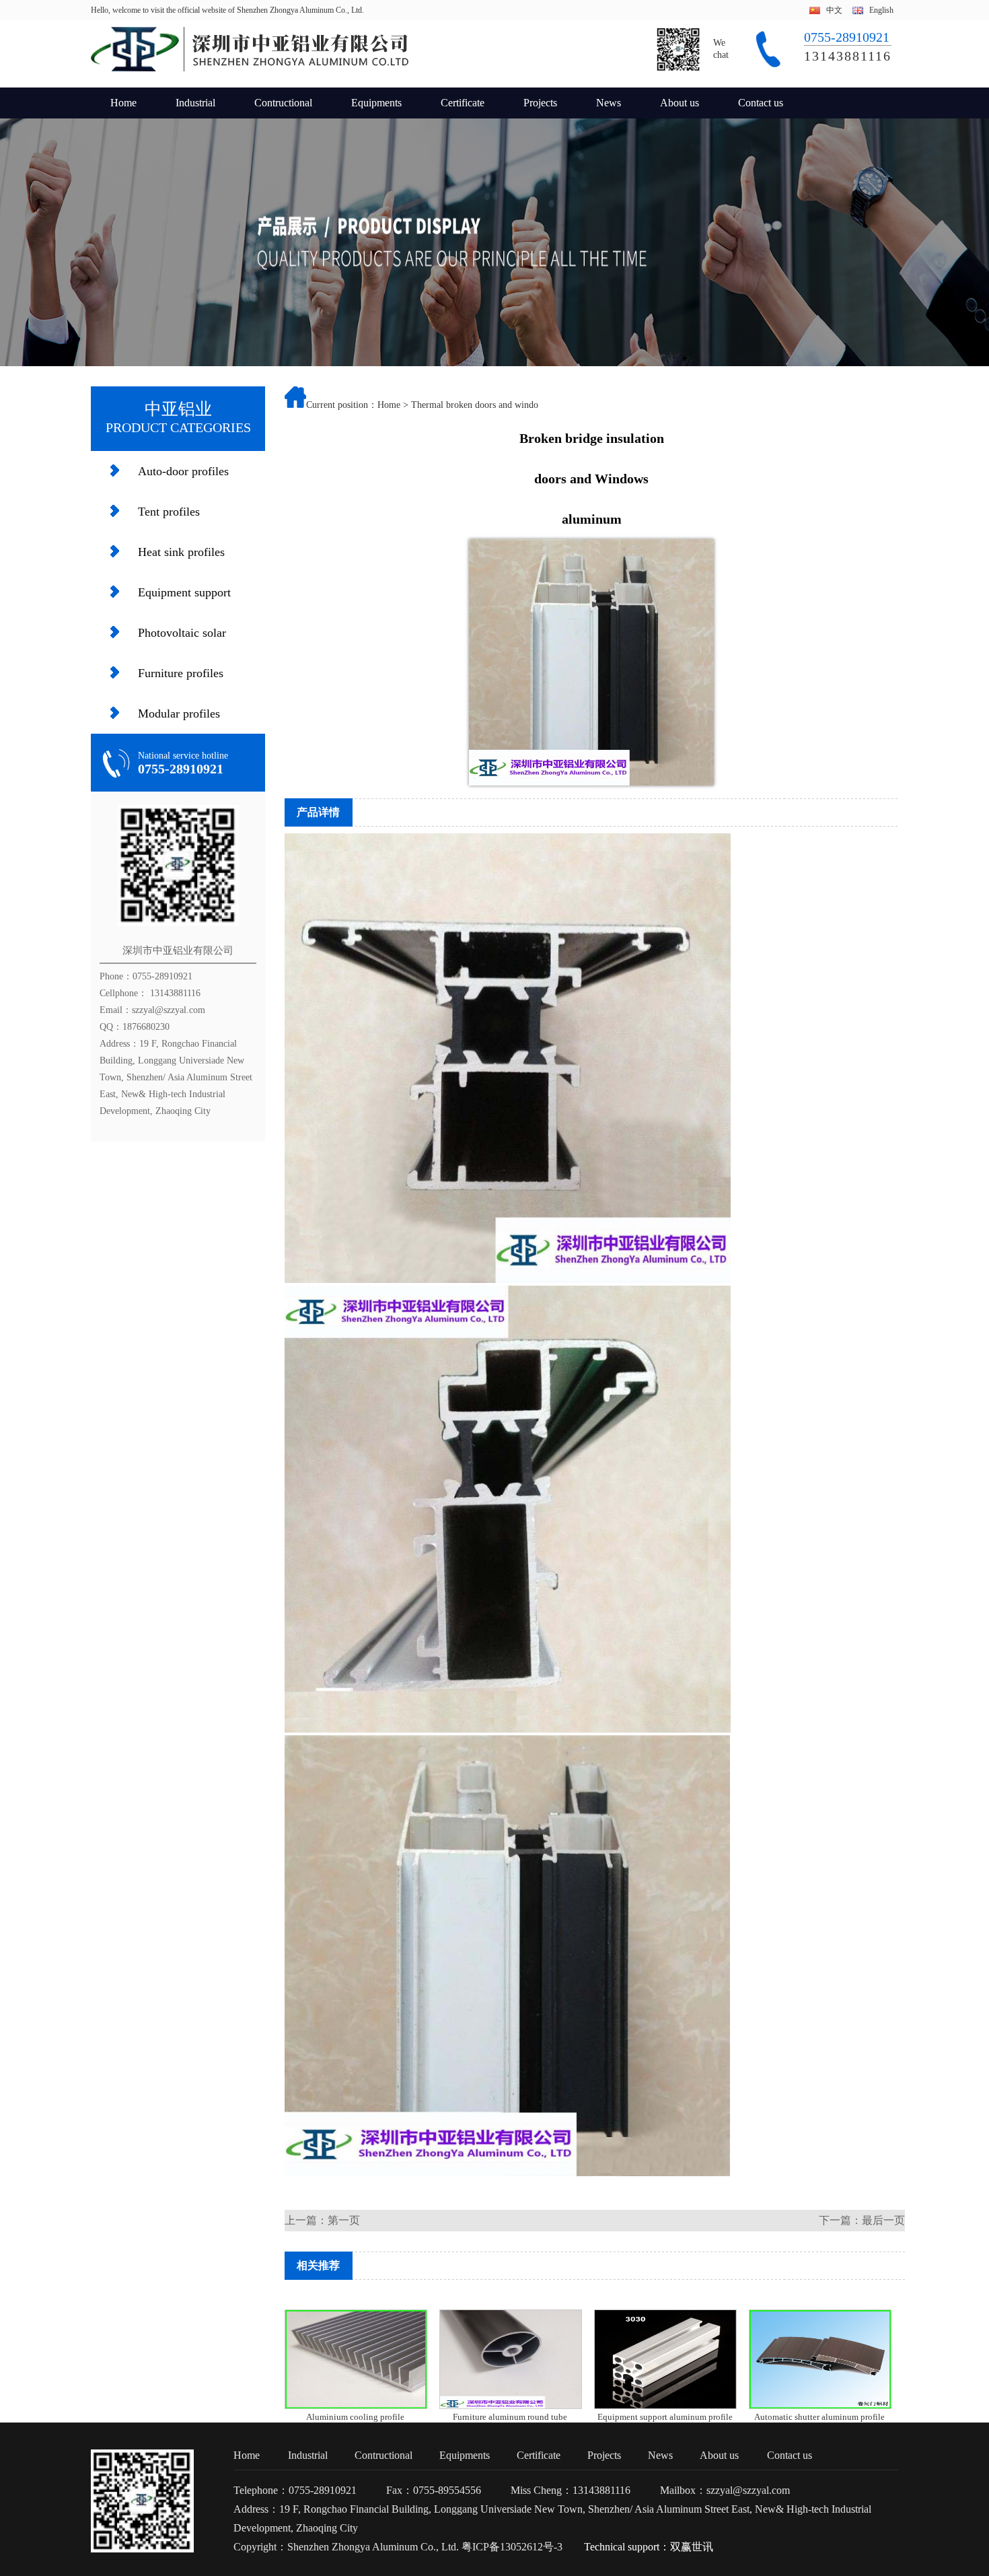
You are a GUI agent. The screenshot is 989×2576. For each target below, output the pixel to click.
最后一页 (883, 2220)
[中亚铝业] (250, 69)
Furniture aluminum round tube (510, 2417)
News (609, 103)
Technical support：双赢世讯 (649, 2547)
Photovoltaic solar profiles (182, 639)
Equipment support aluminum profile (665, 2417)
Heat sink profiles (181, 552)
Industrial (195, 103)
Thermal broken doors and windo (475, 405)
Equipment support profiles (184, 599)
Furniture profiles (181, 673)
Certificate (463, 103)
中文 (834, 10)
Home (123, 103)
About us (680, 103)
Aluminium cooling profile (355, 2417)
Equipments (376, 103)
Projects (540, 103)
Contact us (761, 103)
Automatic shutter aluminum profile (819, 2417)
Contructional (283, 103)
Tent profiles (169, 512)
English (881, 10)
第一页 (344, 2220)
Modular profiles (179, 713)
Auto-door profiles (183, 471)
